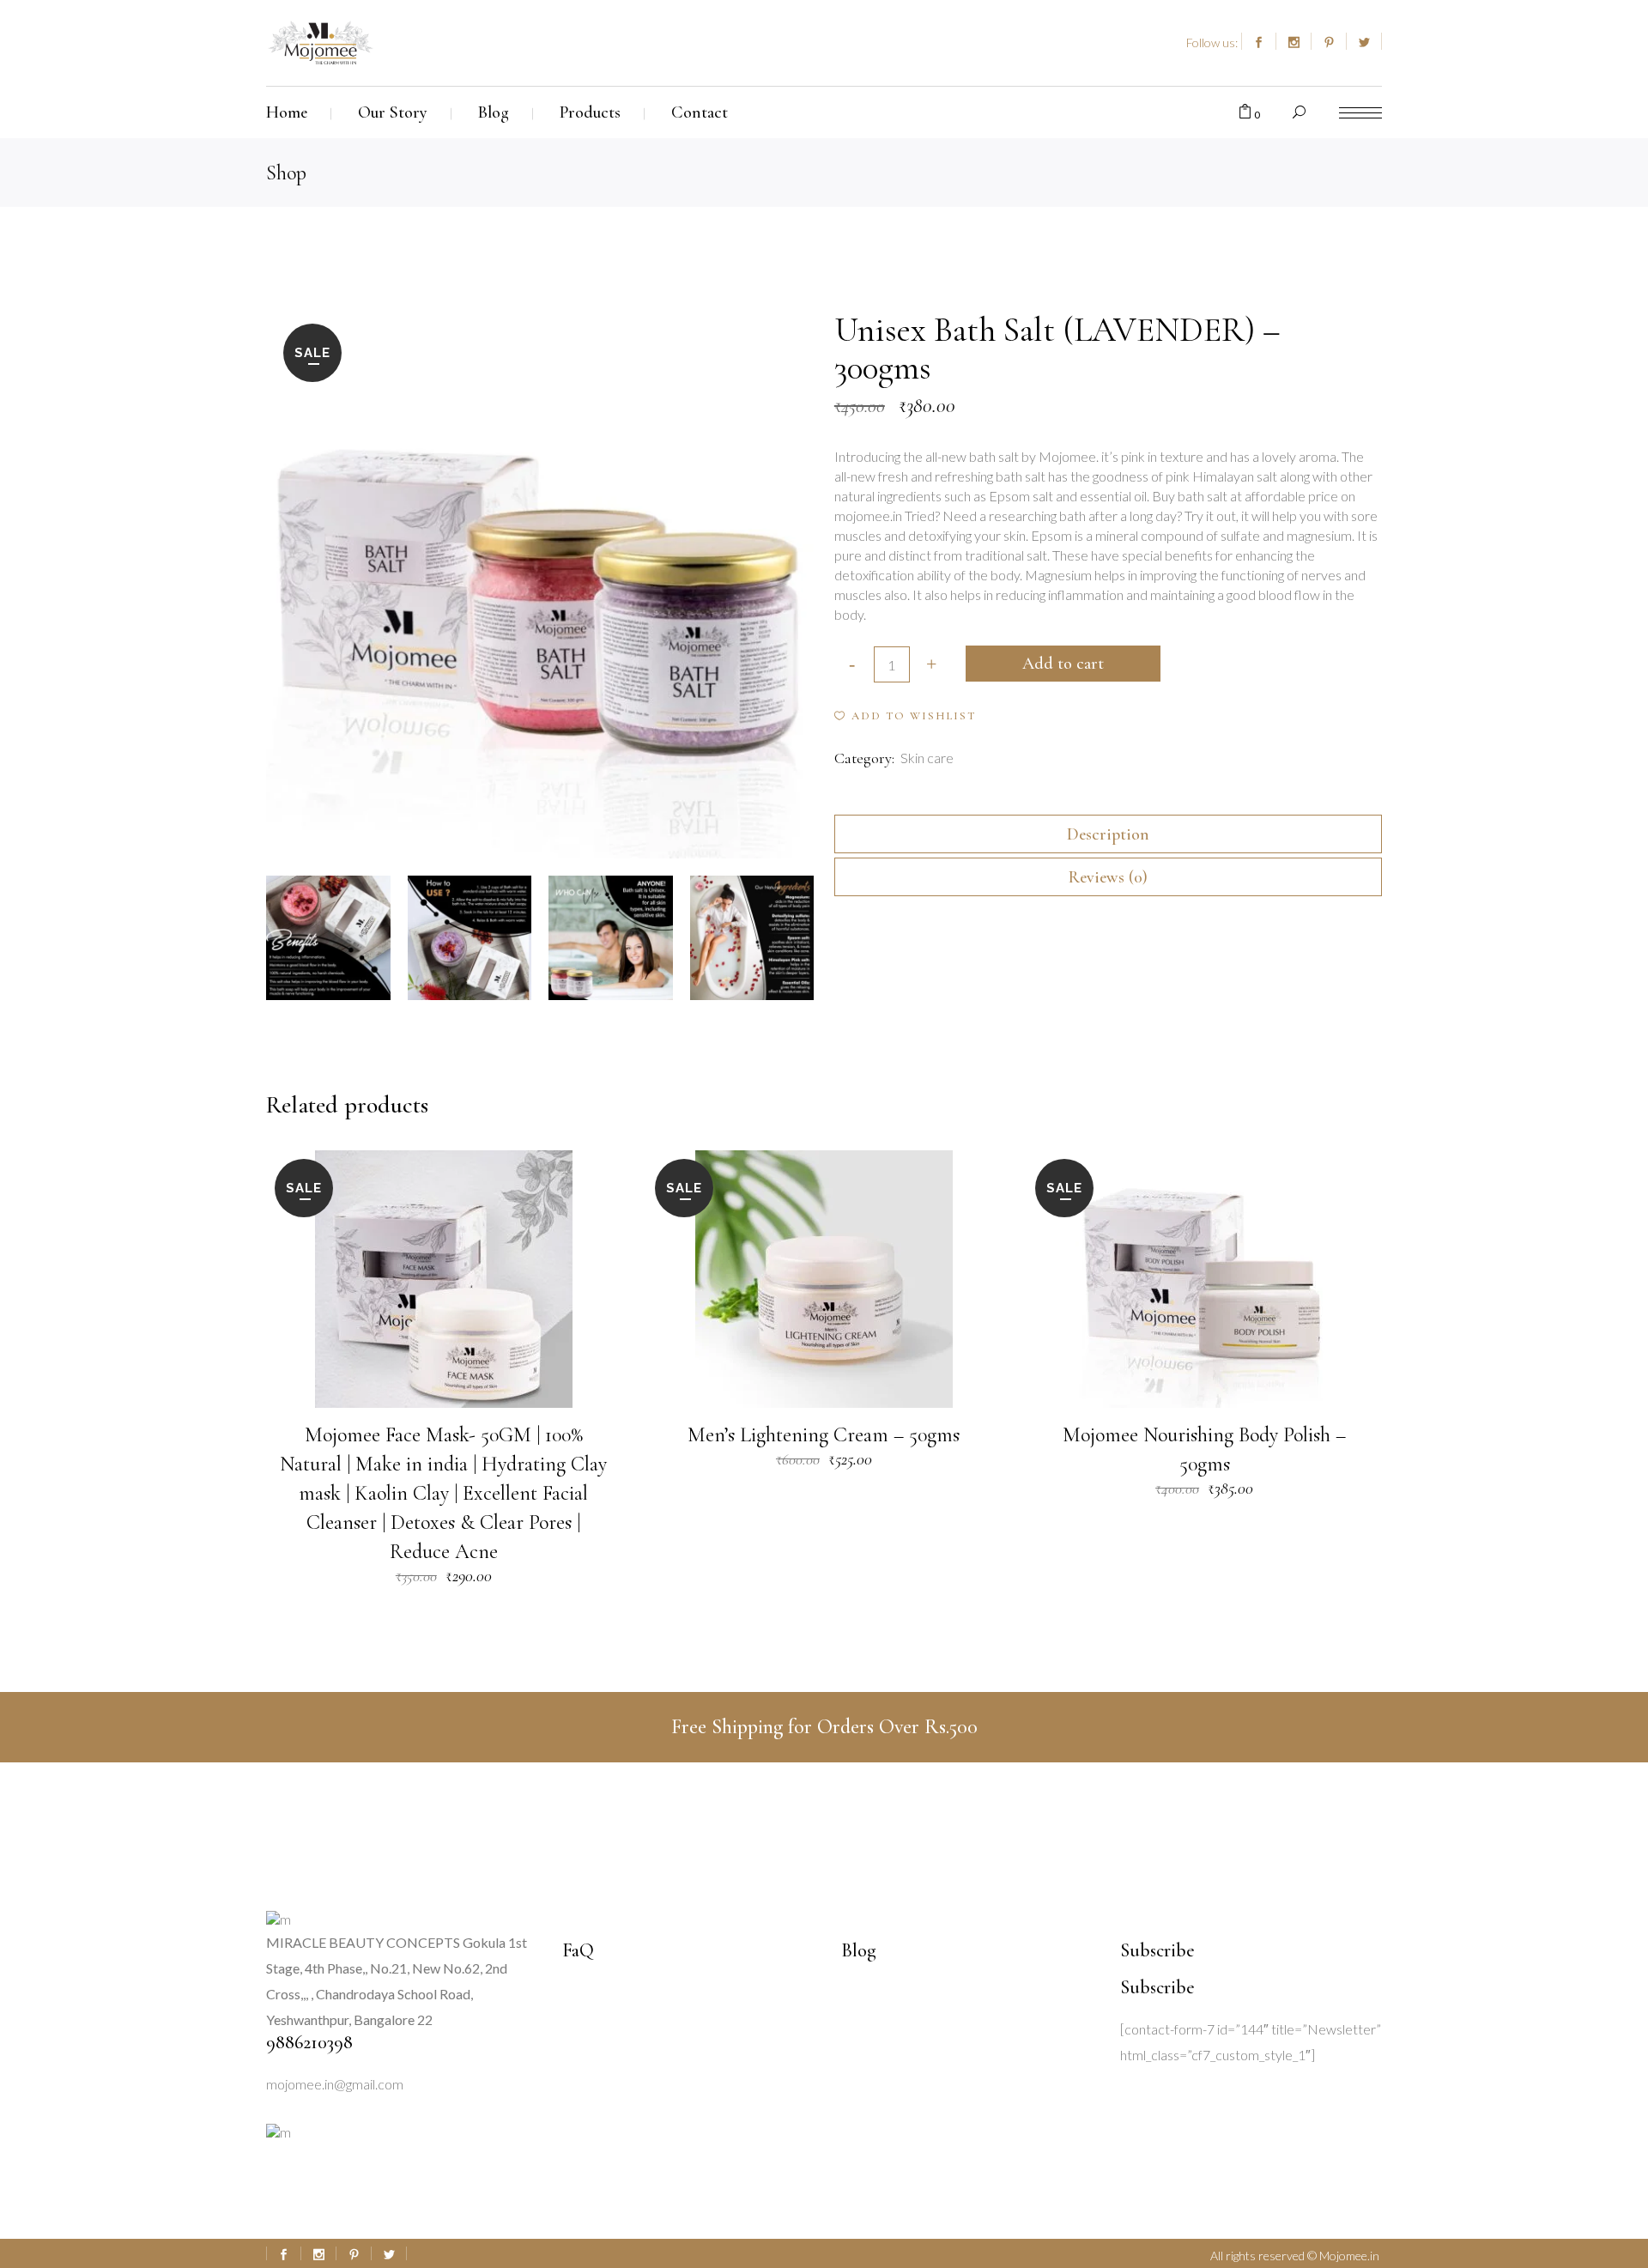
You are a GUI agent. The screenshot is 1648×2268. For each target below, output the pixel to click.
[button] (905, 716)
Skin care (927, 758)
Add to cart (1063, 664)
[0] (1245, 112)
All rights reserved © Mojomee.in (1296, 2256)
